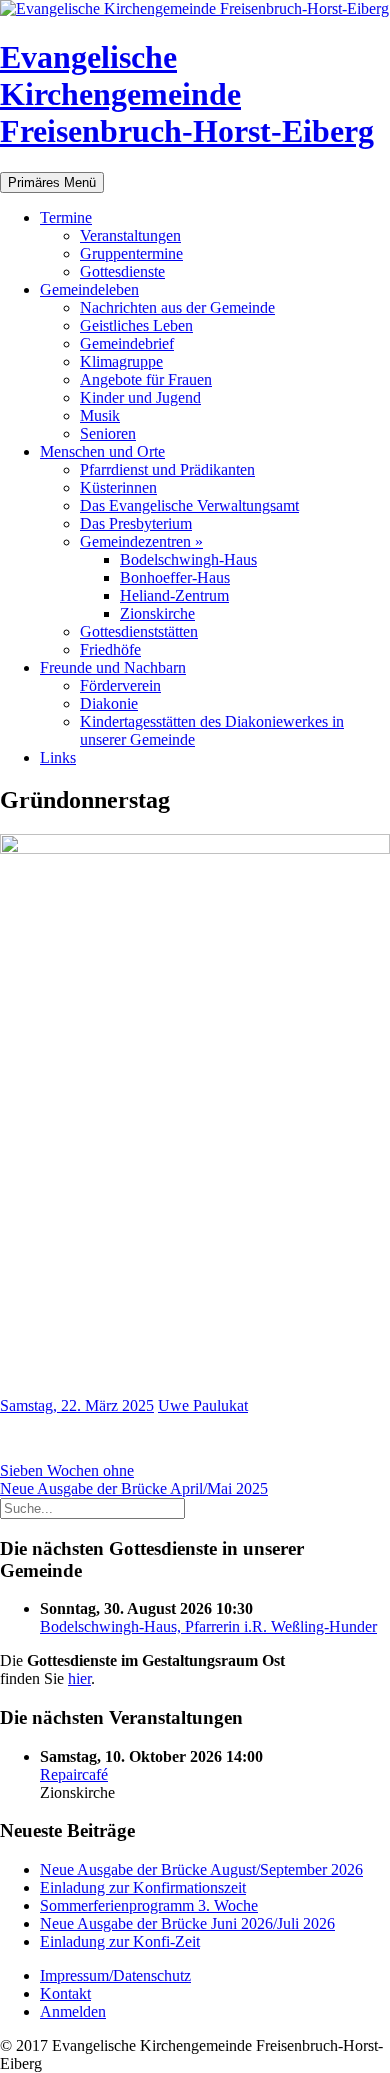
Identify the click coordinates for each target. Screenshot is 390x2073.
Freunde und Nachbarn (113, 667)
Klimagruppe (121, 361)
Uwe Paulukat (203, 1405)
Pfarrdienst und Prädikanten (167, 469)
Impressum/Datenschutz (115, 1975)
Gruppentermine (131, 253)
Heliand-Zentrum (174, 595)
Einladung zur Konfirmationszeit (143, 1887)
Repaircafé (74, 1774)
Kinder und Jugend (140, 397)
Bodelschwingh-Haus (188, 559)
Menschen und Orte (102, 451)
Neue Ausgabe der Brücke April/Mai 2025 (134, 1488)
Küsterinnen (118, 487)
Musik (100, 415)
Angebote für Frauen (146, 379)
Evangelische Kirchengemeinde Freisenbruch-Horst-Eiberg (187, 94)
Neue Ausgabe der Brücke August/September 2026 (201, 1869)
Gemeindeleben (89, 289)
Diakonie (109, 703)
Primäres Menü (52, 182)
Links (58, 757)
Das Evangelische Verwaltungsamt (189, 505)
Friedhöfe (110, 649)
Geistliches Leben (136, 325)
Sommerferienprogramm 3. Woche (149, 1905)
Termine (66, 217)
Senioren (108, 433)
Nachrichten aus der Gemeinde (177, 307)
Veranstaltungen (130, 235)
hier (79, 1678)
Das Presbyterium (136, 523)
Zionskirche (157, 613)
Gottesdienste (122, 271)
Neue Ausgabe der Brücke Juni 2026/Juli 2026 (187, 1923)
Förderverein (120, 685)
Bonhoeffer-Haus (175, 577)
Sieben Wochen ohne (67, 1470)
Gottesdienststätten (139, 631)
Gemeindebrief (127, 343)
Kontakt (65, 1993)
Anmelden (73, 2011)
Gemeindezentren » (141, 541)
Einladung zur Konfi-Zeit (120, 1941)
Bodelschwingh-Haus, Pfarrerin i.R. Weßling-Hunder (208, 1626)
